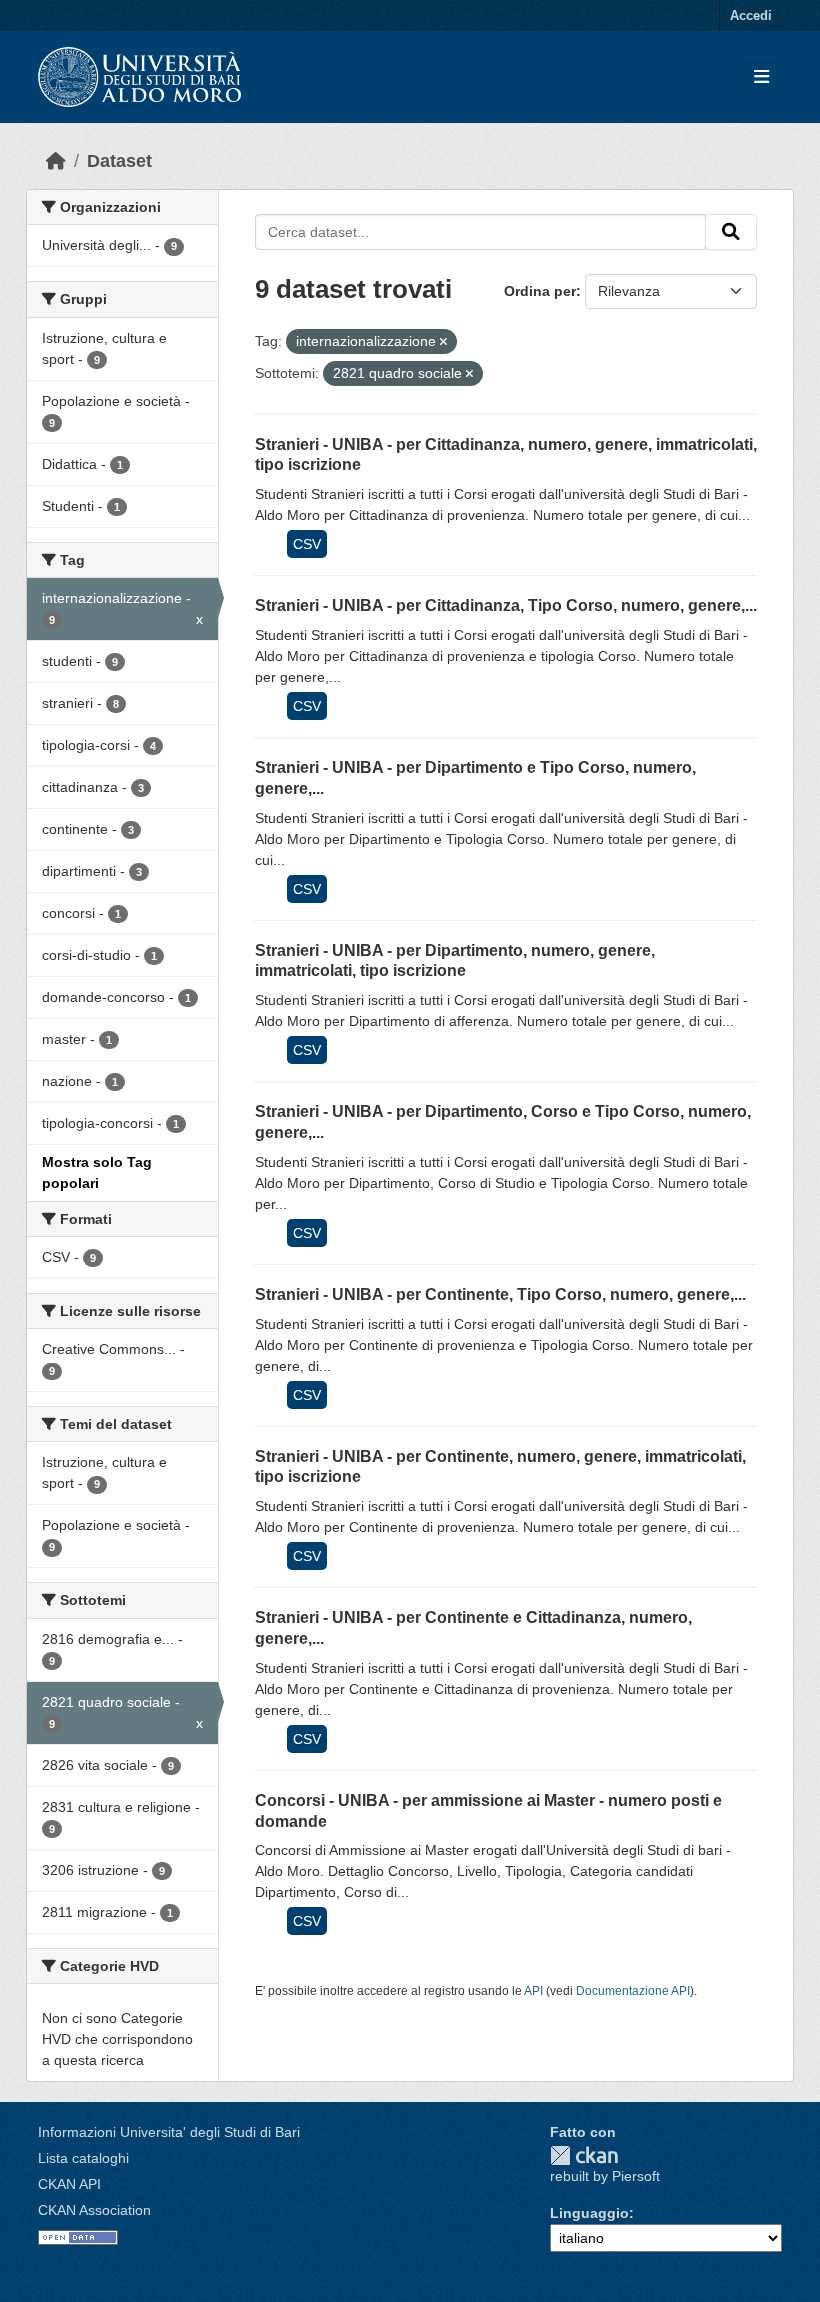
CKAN (584, 2155)
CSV (307, 544)
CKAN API (69, 2184)
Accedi (751, 15)
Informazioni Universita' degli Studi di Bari (169, 2132)
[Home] (56, 161)
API (533, 1991)
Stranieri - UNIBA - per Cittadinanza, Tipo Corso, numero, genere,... (506, 605)
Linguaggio (589, 2213)
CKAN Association (94, 2210)
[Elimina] (443, 342)
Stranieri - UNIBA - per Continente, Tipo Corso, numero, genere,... (500, 1294)
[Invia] (731, 232)
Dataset (119, 161)
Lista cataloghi (83, 2158)
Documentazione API (633, 1991)
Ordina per (540, 291)
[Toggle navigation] (761, 77)
